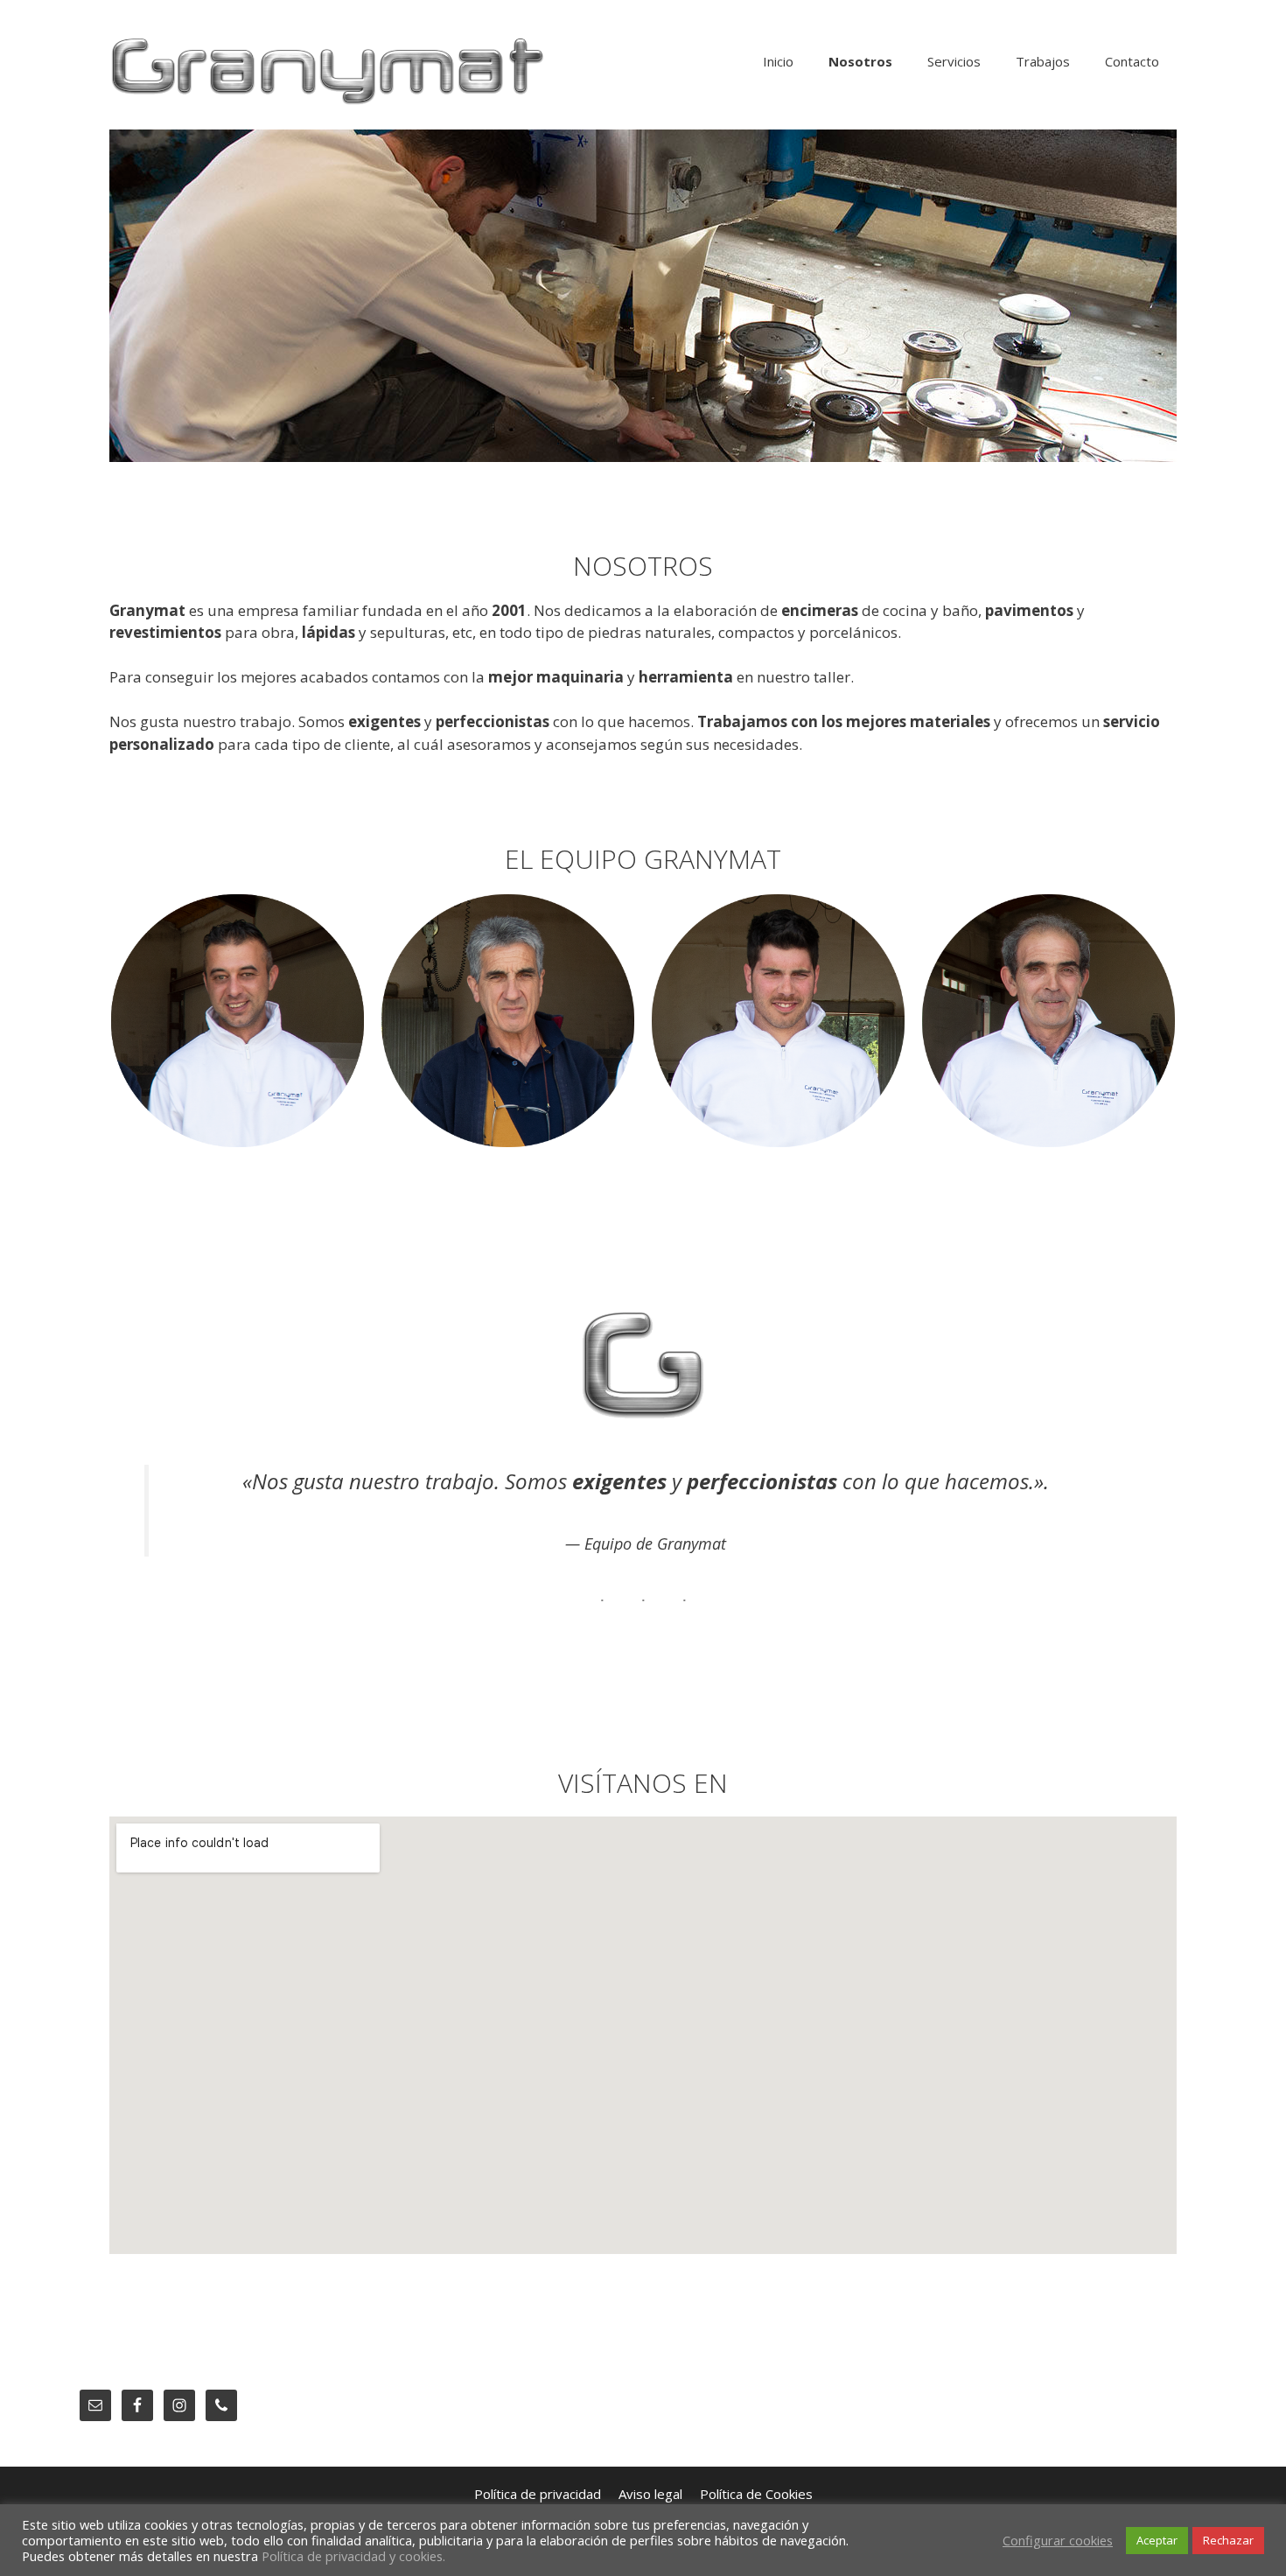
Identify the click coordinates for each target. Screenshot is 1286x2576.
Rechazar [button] (1228, 2540)
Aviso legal (650, 2494)
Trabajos (1043, 61)
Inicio (778, 61)
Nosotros (860, 61)
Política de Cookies (756, 2494)
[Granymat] (328, 70)
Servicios (954, 61)
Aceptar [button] (1157, 2540)
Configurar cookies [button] (1058, 2540)
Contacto (1132, 61)
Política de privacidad (538, 2494)
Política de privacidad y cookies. (353, 2556)
